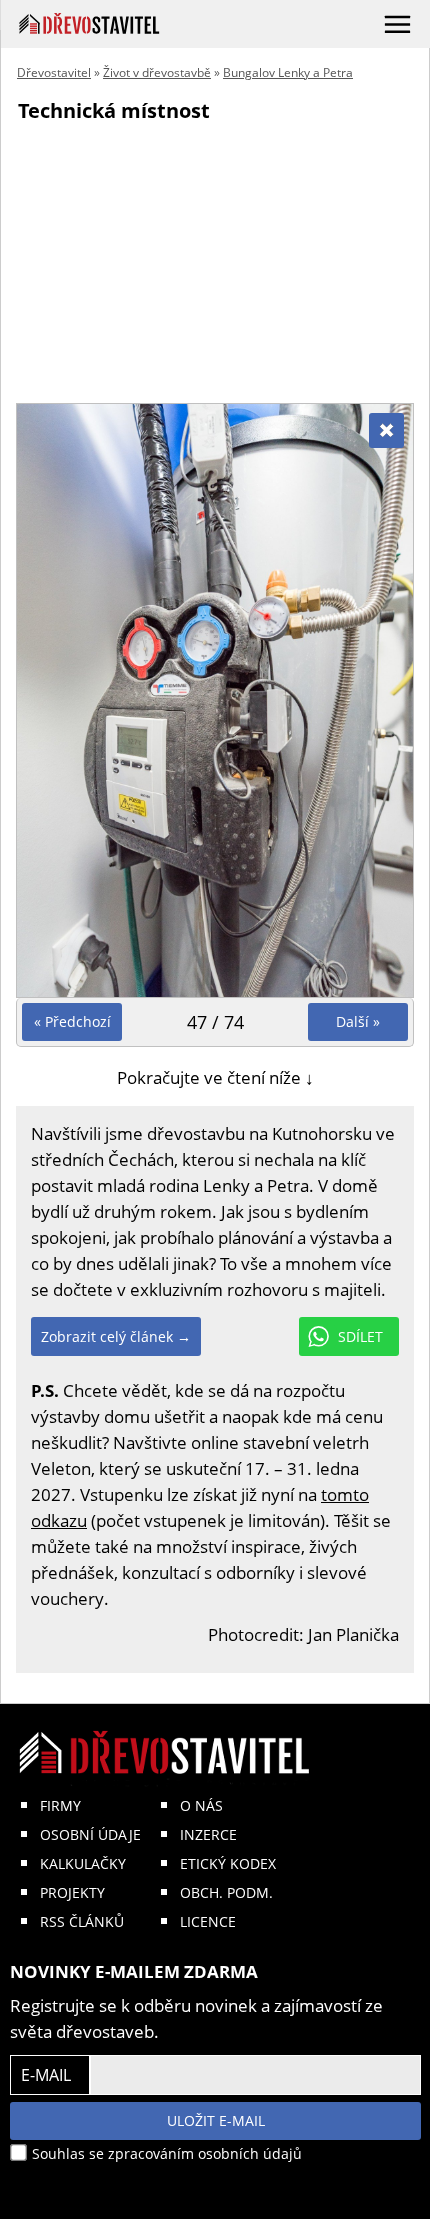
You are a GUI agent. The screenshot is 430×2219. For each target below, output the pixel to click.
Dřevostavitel (54, 72)
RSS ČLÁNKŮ (82, 1921)
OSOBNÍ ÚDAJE (90, 1834)
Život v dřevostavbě (157, 72)
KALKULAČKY (83, 1863)
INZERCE (208, 1834)
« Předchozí (72, 1021)
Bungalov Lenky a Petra (288, 72)
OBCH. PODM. (226, 1892)
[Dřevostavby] (89, 23)
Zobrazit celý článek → (116, 1336)
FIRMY (60, 1805)
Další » (358, 1021)
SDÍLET (360, 1336)
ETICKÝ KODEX (228, 1863)
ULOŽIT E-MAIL (216, 2120)
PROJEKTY (72, 1892)
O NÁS (201, 1805)
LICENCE (208, 1921)
